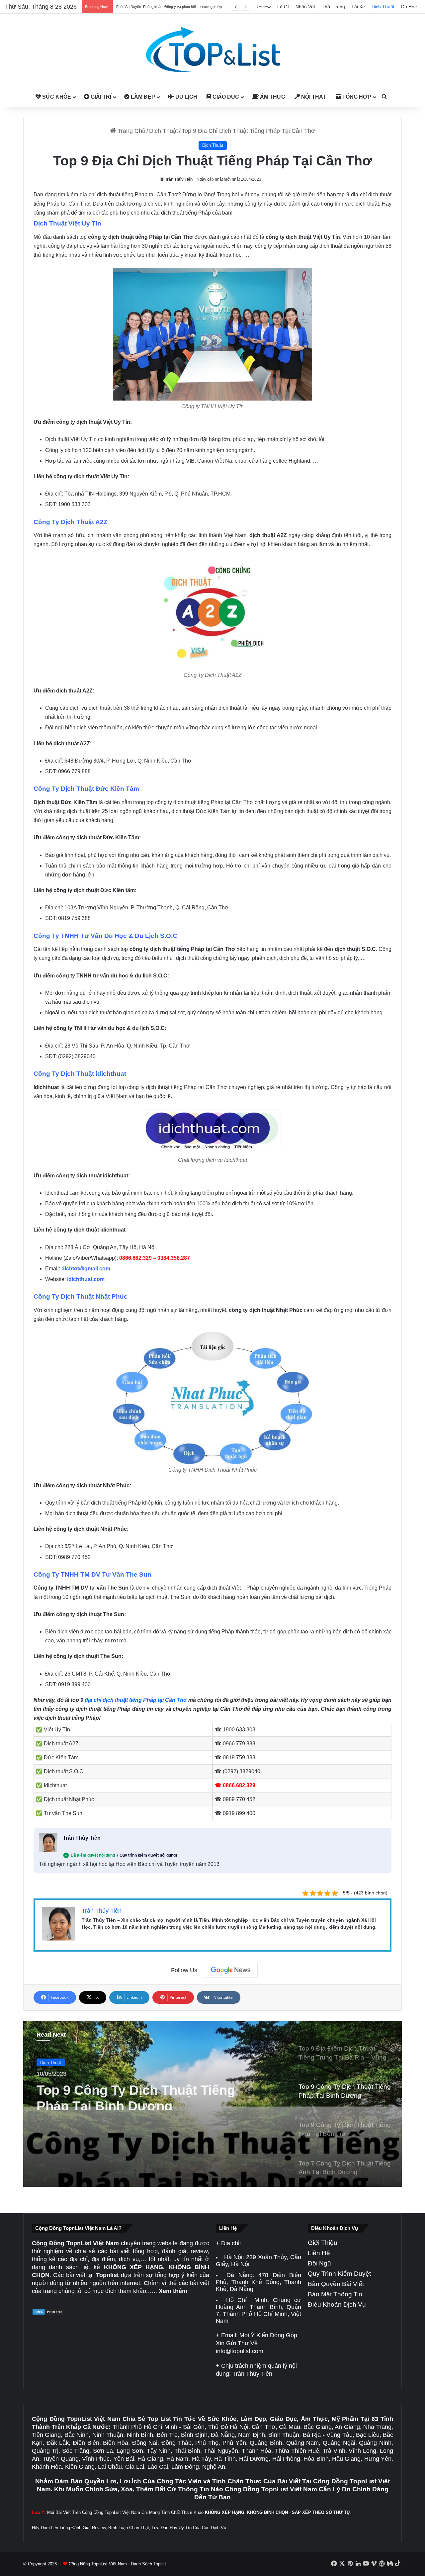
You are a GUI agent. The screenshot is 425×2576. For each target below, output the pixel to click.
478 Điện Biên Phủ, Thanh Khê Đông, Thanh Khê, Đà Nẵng (258, 2282)
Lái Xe (358, 7)
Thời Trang (333, 7)
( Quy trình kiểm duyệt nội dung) (147, 1855)
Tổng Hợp (356, 97)
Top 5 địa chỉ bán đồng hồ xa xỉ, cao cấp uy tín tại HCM (161, 7)
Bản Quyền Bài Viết (336, 2284)
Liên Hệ (319, 2253)
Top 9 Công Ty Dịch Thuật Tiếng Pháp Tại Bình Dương (136, 2094)
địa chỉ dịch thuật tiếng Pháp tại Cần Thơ (136, 1700)
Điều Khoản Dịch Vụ (337, 2304)
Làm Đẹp (142, 97)
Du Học (409, 7)
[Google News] (231, 1970)
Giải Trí (100, 97)
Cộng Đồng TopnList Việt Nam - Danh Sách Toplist (117, 2564)
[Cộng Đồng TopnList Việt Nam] (212, 50)
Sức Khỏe (56, 97)
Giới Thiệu (323, 2243)
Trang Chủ (131, 131)
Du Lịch (186, 97)
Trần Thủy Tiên (179, 179)
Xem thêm (173, 2291)
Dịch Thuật (383, 7)
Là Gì (283, 7)
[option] (212, 2104)
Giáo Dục (225, 97)
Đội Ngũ (319, 2263)
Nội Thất (313, 97)
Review (263, 7)
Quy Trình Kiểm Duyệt (339, 2274)
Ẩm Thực (272, 97)
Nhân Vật (305, 7)
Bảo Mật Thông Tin (335, 2294)
